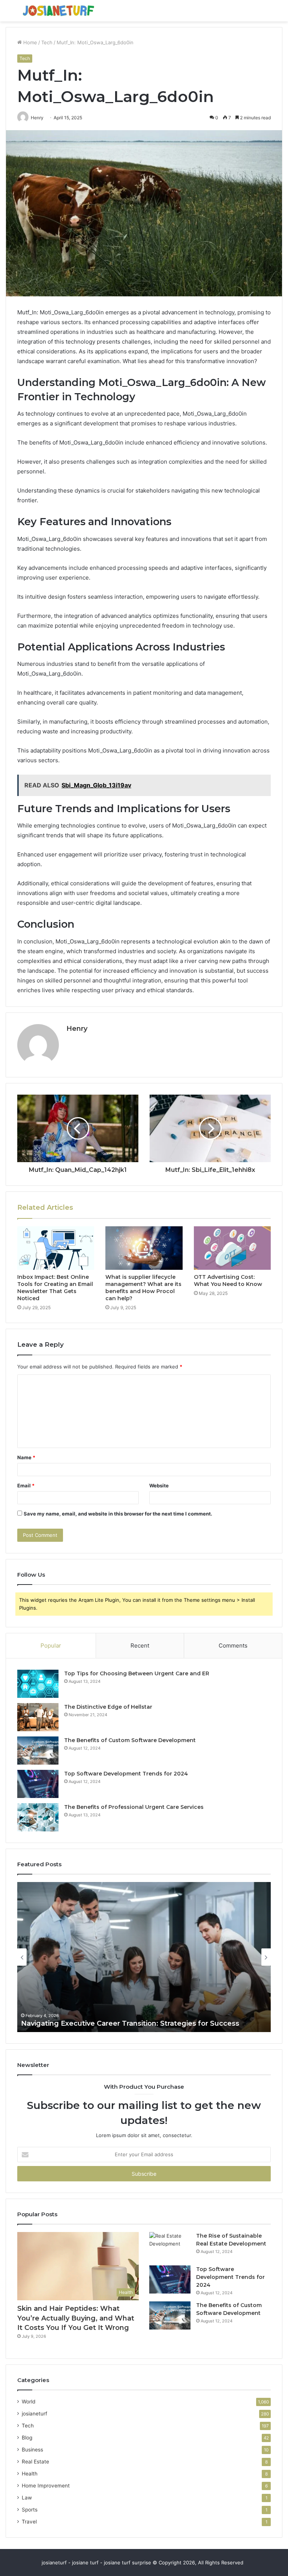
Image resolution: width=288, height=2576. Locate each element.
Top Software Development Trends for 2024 (126, 1774)
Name (26, 1457)
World (28, 2402)
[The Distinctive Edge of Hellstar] (38, 1717)
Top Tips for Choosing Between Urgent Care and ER (137, 1673)
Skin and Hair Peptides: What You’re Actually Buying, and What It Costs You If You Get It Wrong (76, 2318)
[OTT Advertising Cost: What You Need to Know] (232, 1248)
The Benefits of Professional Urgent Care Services (134, 1807)
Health (30, 2474)
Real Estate (35, 2462)
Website (159, 1486)
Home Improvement (46, 2486)
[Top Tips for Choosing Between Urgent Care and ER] (38, 1684)
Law (27, 2498)
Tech (47, 42)
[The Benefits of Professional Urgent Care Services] (38, 1817)
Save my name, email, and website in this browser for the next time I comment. (118, 1514)
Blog (27, 2438)
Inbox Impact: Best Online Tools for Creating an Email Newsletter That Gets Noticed (55, 1288)
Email (26, 1486)
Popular (51, 1645)
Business (32, 2450)
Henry (77, 1029)
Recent (140, 1645)
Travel (29, 2522)
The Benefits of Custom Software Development (130, 1740)
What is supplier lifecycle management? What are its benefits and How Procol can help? (143, 1288)
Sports (30, 2510)
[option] (144, 1957)
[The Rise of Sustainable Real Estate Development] (170, 2246)
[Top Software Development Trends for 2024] (38, 1784)
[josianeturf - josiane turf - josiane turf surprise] (58, 11)
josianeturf (34, 2414)
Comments (233, 1645)
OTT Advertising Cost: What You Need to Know (228, 1280)
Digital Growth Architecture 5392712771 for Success (112, 2023)
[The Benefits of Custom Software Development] (38, 1751)
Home (29, 42)
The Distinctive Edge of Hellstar (108, 1707)
